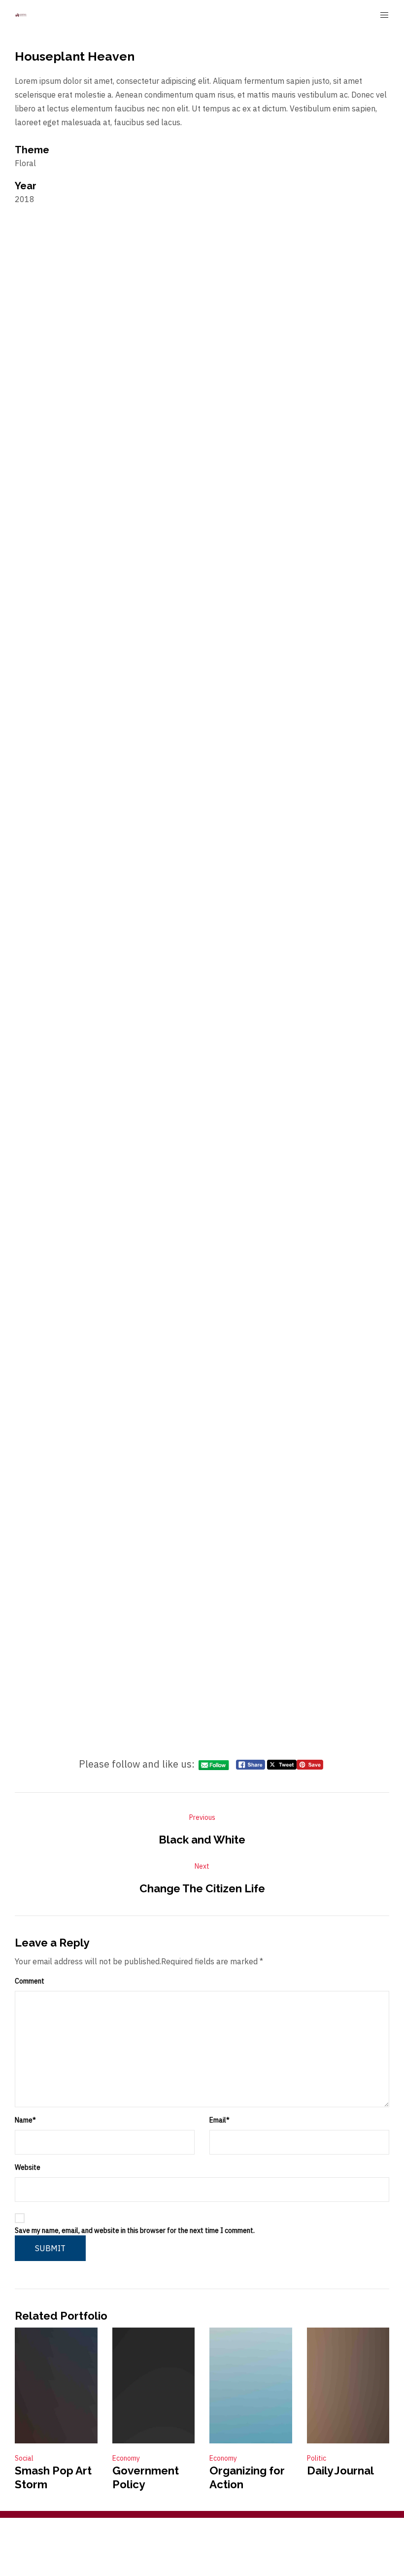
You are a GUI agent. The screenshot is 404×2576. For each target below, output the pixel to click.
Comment (30, 1981)
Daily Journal (340, 2470)
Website (28, 2167)
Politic (317, 2458)
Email (219, 2120)
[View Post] (56, 2385)
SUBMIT (50, 2248)
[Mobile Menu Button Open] (384, 15)
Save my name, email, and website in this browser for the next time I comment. (135, 2230)
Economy (126, 2458)
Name (25, 2120)
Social (24, 2458)
